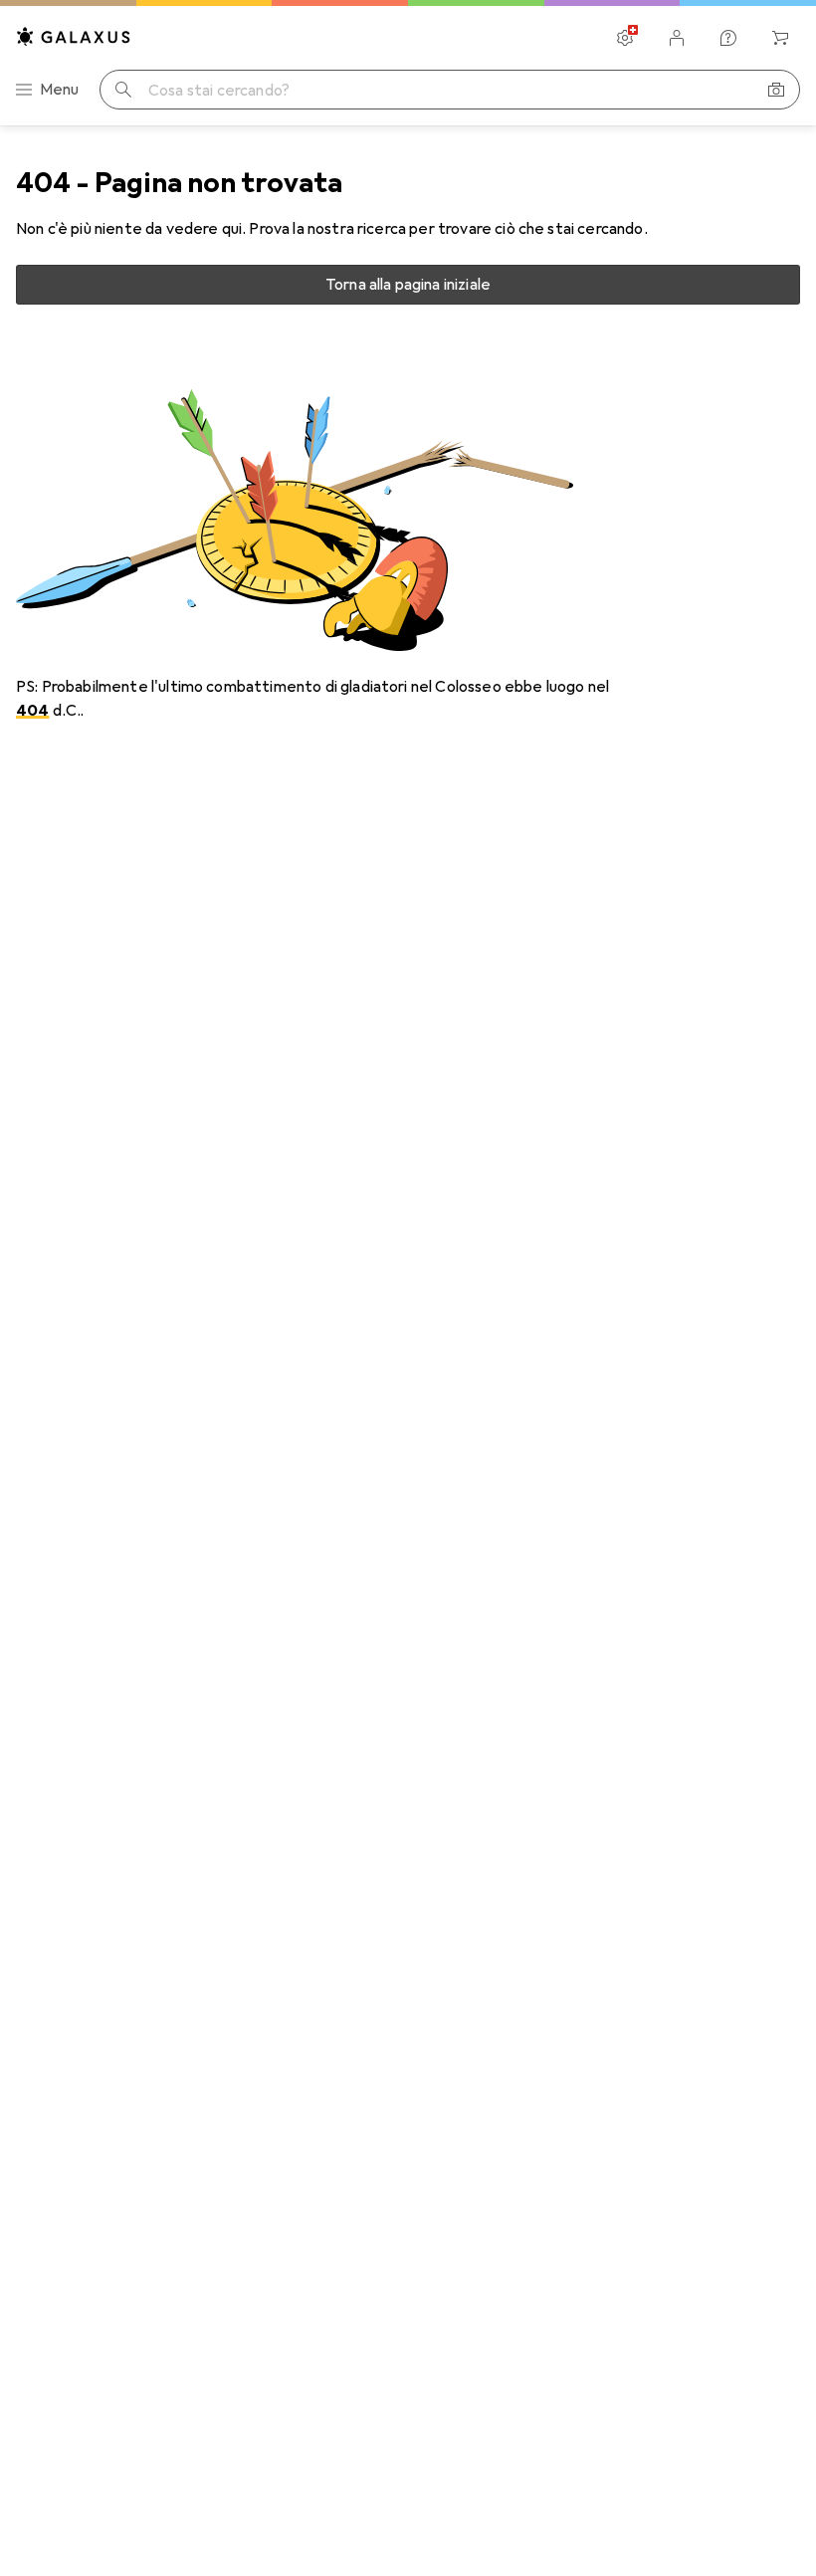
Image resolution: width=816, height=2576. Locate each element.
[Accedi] (677, 38)
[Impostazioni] (625, 38)
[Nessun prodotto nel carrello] (780, 38)
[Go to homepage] (74, 36)
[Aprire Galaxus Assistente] (728, 38)
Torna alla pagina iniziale (408, 285)
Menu (60, 90)
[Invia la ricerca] (123, 90)
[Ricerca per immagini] (776, 90)
